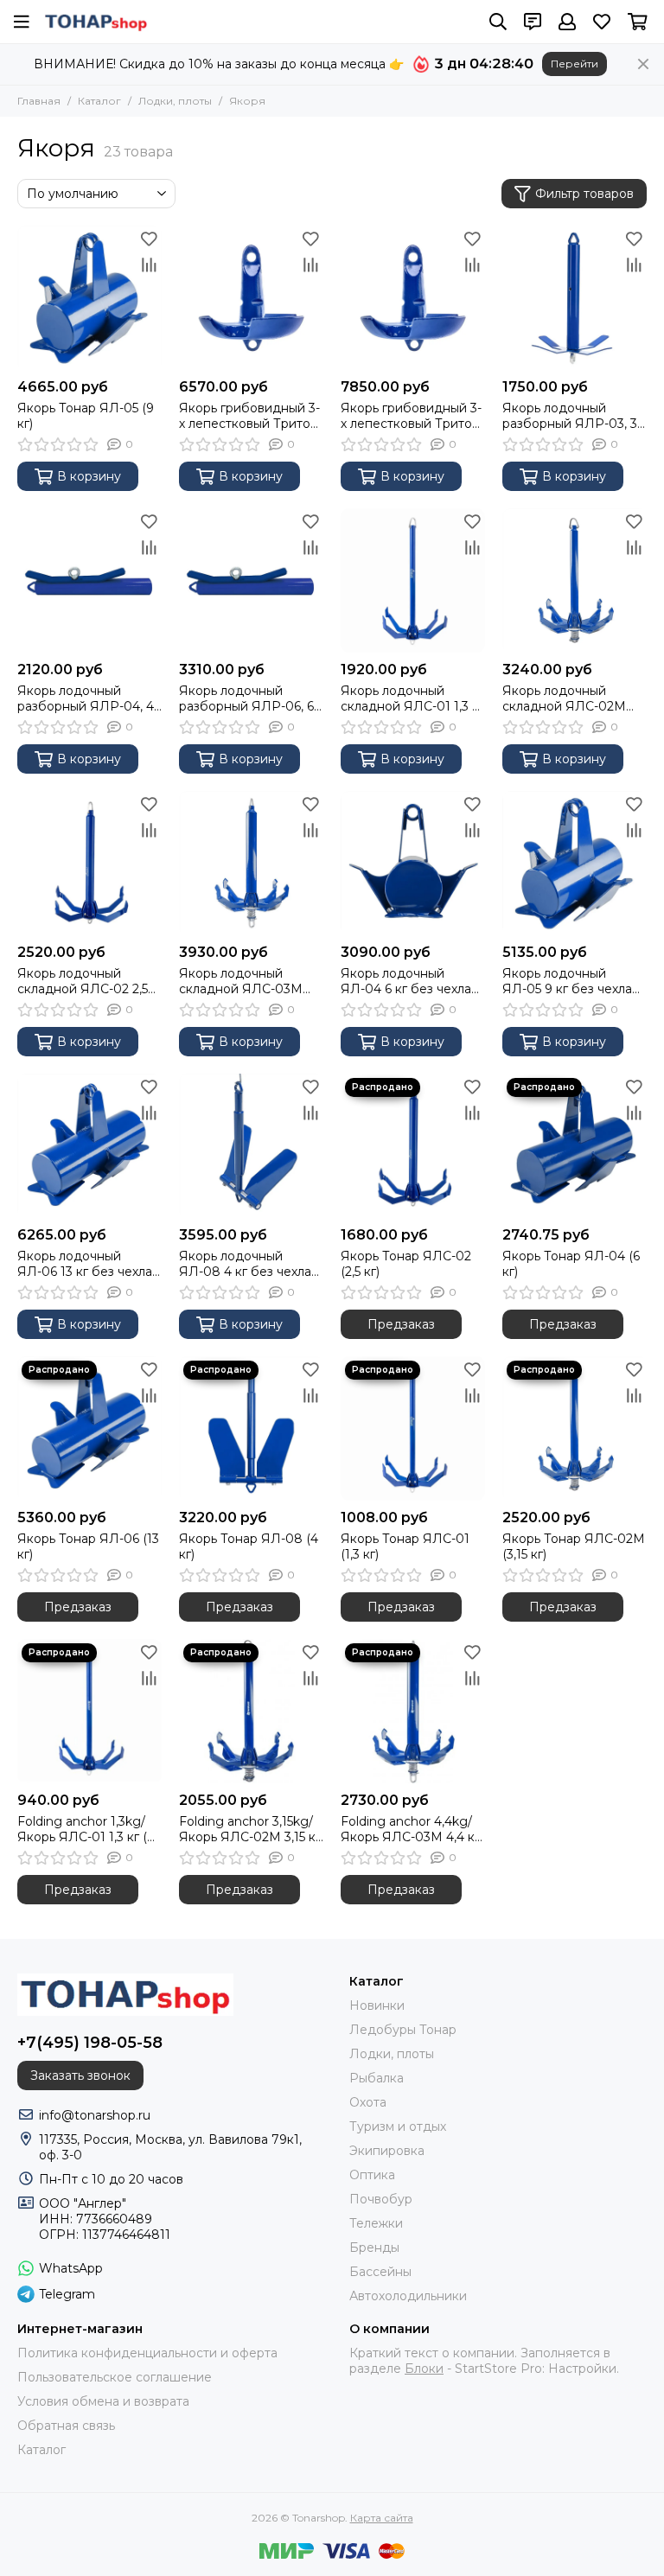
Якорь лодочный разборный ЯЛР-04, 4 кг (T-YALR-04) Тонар (86, 698)
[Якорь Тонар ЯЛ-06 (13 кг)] (89, 1428)
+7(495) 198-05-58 (90, 2043)
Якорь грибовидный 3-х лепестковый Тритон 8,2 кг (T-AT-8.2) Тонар (411, 416)
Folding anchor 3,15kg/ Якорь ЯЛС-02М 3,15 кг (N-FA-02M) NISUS (250, 1829)
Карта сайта (382, 2518)
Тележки (376, 2223)
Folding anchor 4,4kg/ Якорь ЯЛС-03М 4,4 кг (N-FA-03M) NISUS (410, 1829)
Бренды (374, 2248)
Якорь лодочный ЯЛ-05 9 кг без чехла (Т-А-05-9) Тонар (567, 981)
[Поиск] (498, 22)
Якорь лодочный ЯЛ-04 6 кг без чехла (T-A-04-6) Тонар (406, 981)
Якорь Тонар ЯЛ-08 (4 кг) (249, 1546)
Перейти (575, 64)
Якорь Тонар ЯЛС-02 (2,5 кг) (406, 1264)
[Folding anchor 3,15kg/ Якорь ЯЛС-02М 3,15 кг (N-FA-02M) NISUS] (251, 1711)
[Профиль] (567, 22)
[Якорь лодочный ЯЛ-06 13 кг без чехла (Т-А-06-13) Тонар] (89, 1146)
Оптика (372, 2175)
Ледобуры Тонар (403, 2030)
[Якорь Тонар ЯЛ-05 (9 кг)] (89, 298)
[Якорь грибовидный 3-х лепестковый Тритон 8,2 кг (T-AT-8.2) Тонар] (413, 298)
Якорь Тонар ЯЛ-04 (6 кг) (571, 1264)
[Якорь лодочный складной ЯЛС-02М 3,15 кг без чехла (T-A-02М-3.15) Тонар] (575, 580)
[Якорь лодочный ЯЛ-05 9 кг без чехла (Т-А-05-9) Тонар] (575, 863)
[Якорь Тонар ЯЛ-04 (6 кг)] (575, 1146)
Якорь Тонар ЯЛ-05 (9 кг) (86, 416)
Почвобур (381, 2199)
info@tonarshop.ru (95, 2115)
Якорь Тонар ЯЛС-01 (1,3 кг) (405, 1546)
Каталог (99, 101)
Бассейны (380, 2272)
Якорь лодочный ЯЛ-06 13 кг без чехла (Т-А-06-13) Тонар (85, 1264)
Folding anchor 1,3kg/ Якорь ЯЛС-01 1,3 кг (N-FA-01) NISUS (89, 1829)
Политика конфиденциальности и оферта (147, 2353)
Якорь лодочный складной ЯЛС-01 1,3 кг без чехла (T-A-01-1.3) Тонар (412, 698)
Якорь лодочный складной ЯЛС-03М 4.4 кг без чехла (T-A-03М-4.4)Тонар (244, 981)
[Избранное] (149, 239)
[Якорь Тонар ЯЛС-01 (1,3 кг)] (413, 1428)
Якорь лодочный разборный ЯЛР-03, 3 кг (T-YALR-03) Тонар (570, 416)
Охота (368, 2102)
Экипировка (387, 2151)
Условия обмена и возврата (103, 2401)
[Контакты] (533, 22)
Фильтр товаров (584, 194)
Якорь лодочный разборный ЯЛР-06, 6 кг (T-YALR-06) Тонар (246, 698)
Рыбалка (377, 2078)
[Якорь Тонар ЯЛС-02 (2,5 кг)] (413, 1146)
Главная (39, 101)
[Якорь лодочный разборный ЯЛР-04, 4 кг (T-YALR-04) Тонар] (89, 580)
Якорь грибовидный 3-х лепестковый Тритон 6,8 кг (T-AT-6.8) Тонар (249, 416)
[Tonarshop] (96, 22)
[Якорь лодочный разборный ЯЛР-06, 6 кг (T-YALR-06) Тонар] (251, 580)
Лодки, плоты (175, 101)
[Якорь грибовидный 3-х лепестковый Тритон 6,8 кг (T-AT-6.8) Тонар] (251, 298)
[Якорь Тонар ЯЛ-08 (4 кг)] (251, 1428)
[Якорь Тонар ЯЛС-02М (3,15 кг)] (575, 1428)
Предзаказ (401, 1324)
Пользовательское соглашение (115, 2377)
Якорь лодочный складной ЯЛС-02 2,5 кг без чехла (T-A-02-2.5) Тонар (83, 981)
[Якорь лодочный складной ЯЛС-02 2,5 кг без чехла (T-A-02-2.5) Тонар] (89, 863)
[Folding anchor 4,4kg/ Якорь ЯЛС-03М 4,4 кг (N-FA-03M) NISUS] (413, 1711)
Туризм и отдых (398, 2126)
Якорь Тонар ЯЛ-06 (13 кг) (88, 1546)
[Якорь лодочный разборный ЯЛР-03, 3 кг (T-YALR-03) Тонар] (575, 298)
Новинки (377, 2005)
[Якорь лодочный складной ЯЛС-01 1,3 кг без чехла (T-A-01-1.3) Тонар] (413, 580)
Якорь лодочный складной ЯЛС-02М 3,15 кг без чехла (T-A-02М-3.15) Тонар (568, 698)
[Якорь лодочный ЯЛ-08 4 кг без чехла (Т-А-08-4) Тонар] (251, 1146)
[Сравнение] (149, 265)
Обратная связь (66, 2426)
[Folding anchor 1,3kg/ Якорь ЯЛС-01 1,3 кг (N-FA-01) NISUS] (89, 1711)
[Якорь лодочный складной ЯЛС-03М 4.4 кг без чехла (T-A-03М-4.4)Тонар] (251, 863)
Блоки (424, 2369)
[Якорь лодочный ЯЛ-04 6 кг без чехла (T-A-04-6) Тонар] (413, 863)
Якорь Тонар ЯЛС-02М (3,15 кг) (574, 1546)
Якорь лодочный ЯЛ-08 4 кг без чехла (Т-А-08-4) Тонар (245, 1264)
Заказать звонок (80, 2075)
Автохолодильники (408, 2296)
